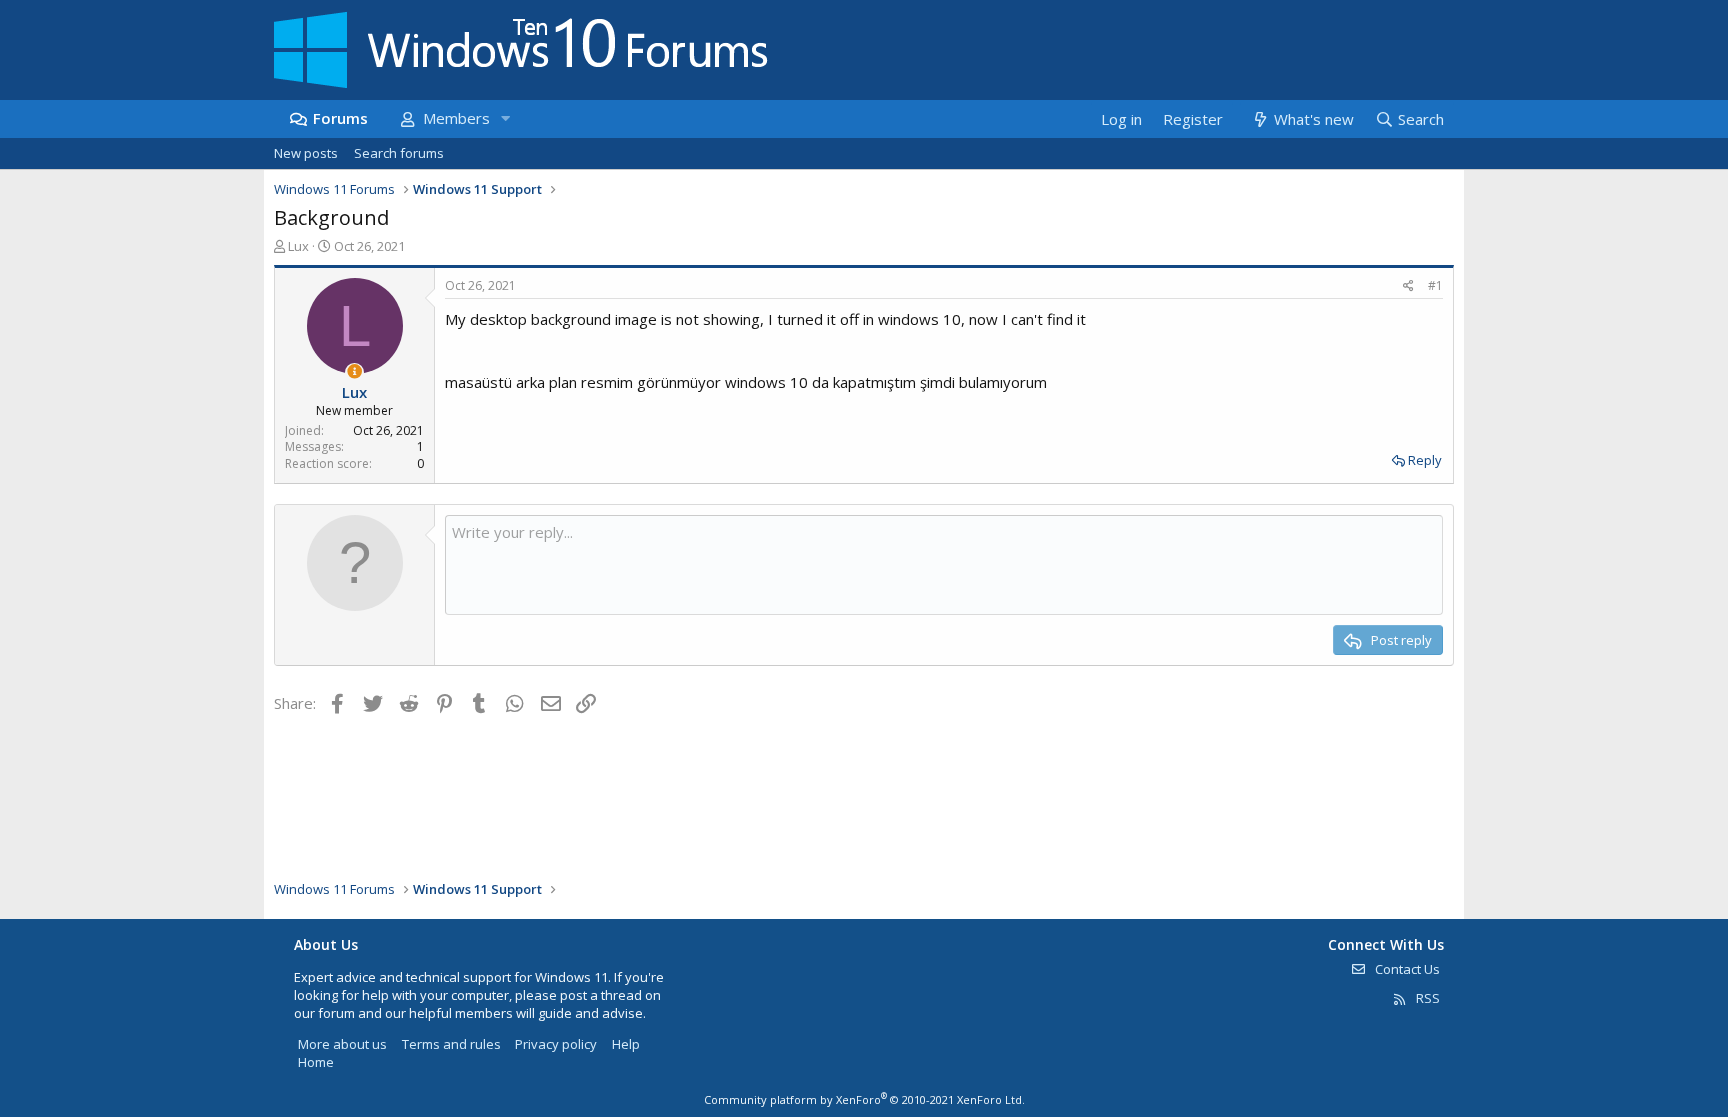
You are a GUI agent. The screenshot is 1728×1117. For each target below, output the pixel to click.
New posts (306, 153)
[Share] (1408, 286)
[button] (505, 118)
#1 (1435, 285)
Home (316, 1062)
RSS (1426, 998)
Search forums (399, 153)
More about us (342, 1044)
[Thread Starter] (354, 371)
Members (456, 118)
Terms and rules (451, 1044)
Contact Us (1406, 969)
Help (626, 1044)
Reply (1425, 460)
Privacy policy (556, 1044)
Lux (298, 246)
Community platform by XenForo (864, 1099)
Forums (340, 118)
